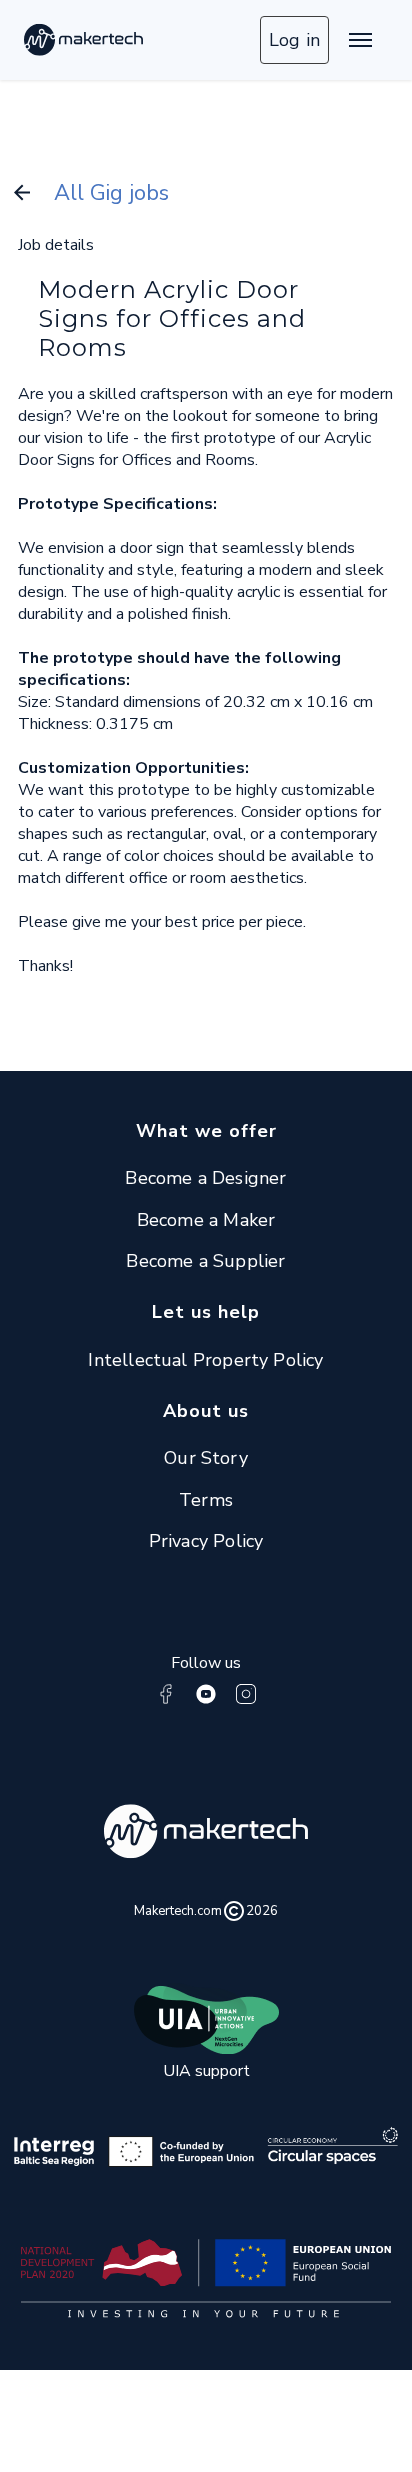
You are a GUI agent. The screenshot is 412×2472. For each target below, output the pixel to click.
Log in (294, 40)
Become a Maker (206, 1220)
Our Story (206, 1458)
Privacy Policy (206, 1541)
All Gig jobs (111, 193)
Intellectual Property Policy (205, 1360)
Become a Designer (205, 1178)
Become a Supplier (205, 1261)
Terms (206, 1500)
